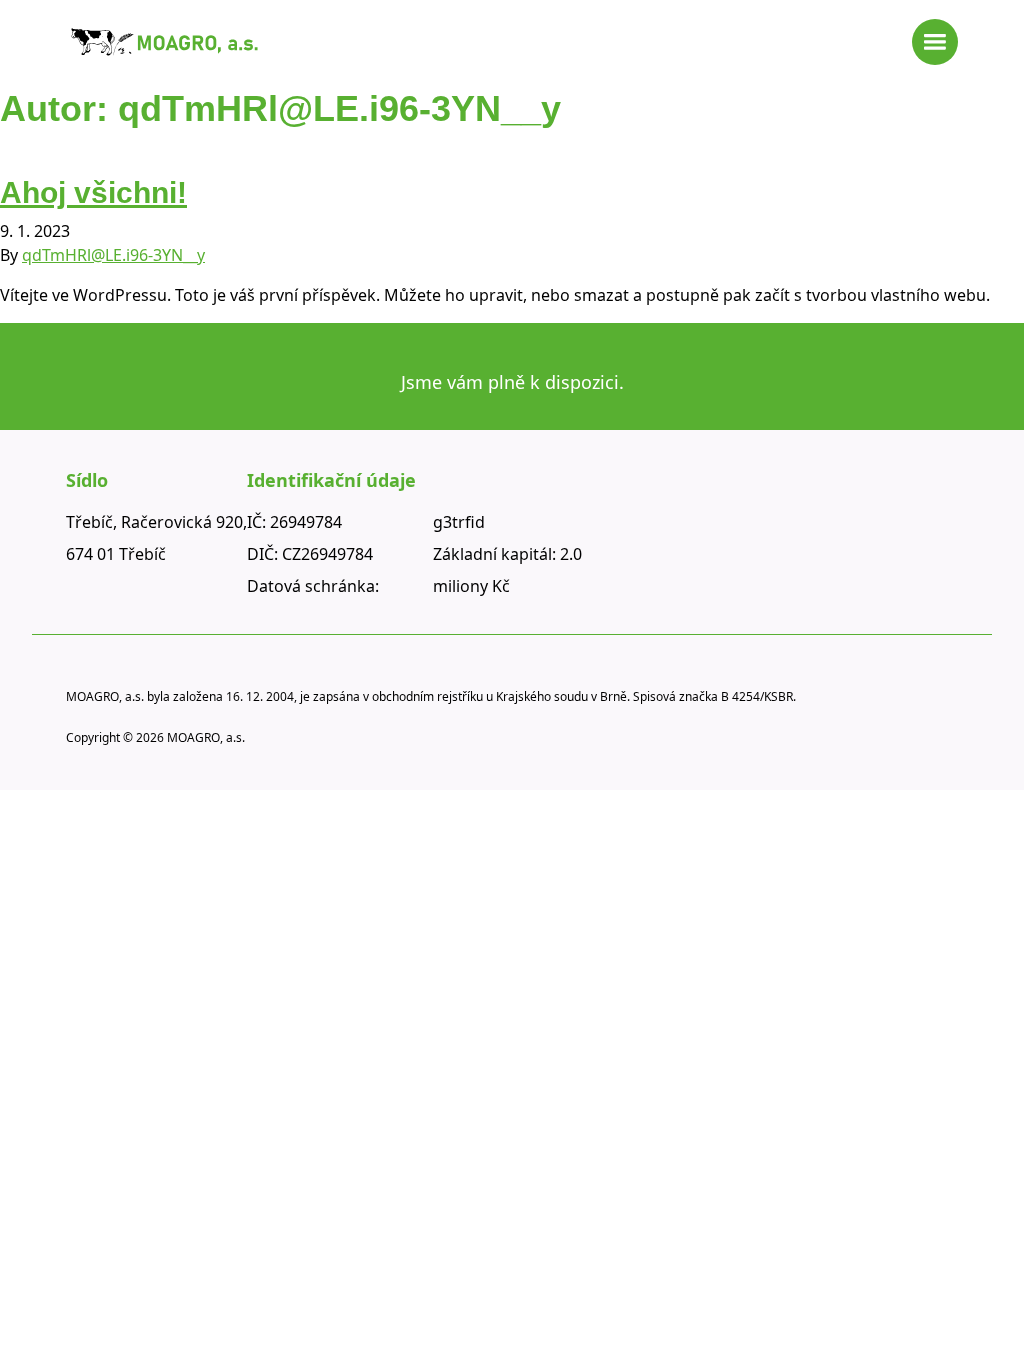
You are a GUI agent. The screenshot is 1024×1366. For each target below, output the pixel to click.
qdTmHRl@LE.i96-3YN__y (113, 255)
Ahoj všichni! (93, 192)
